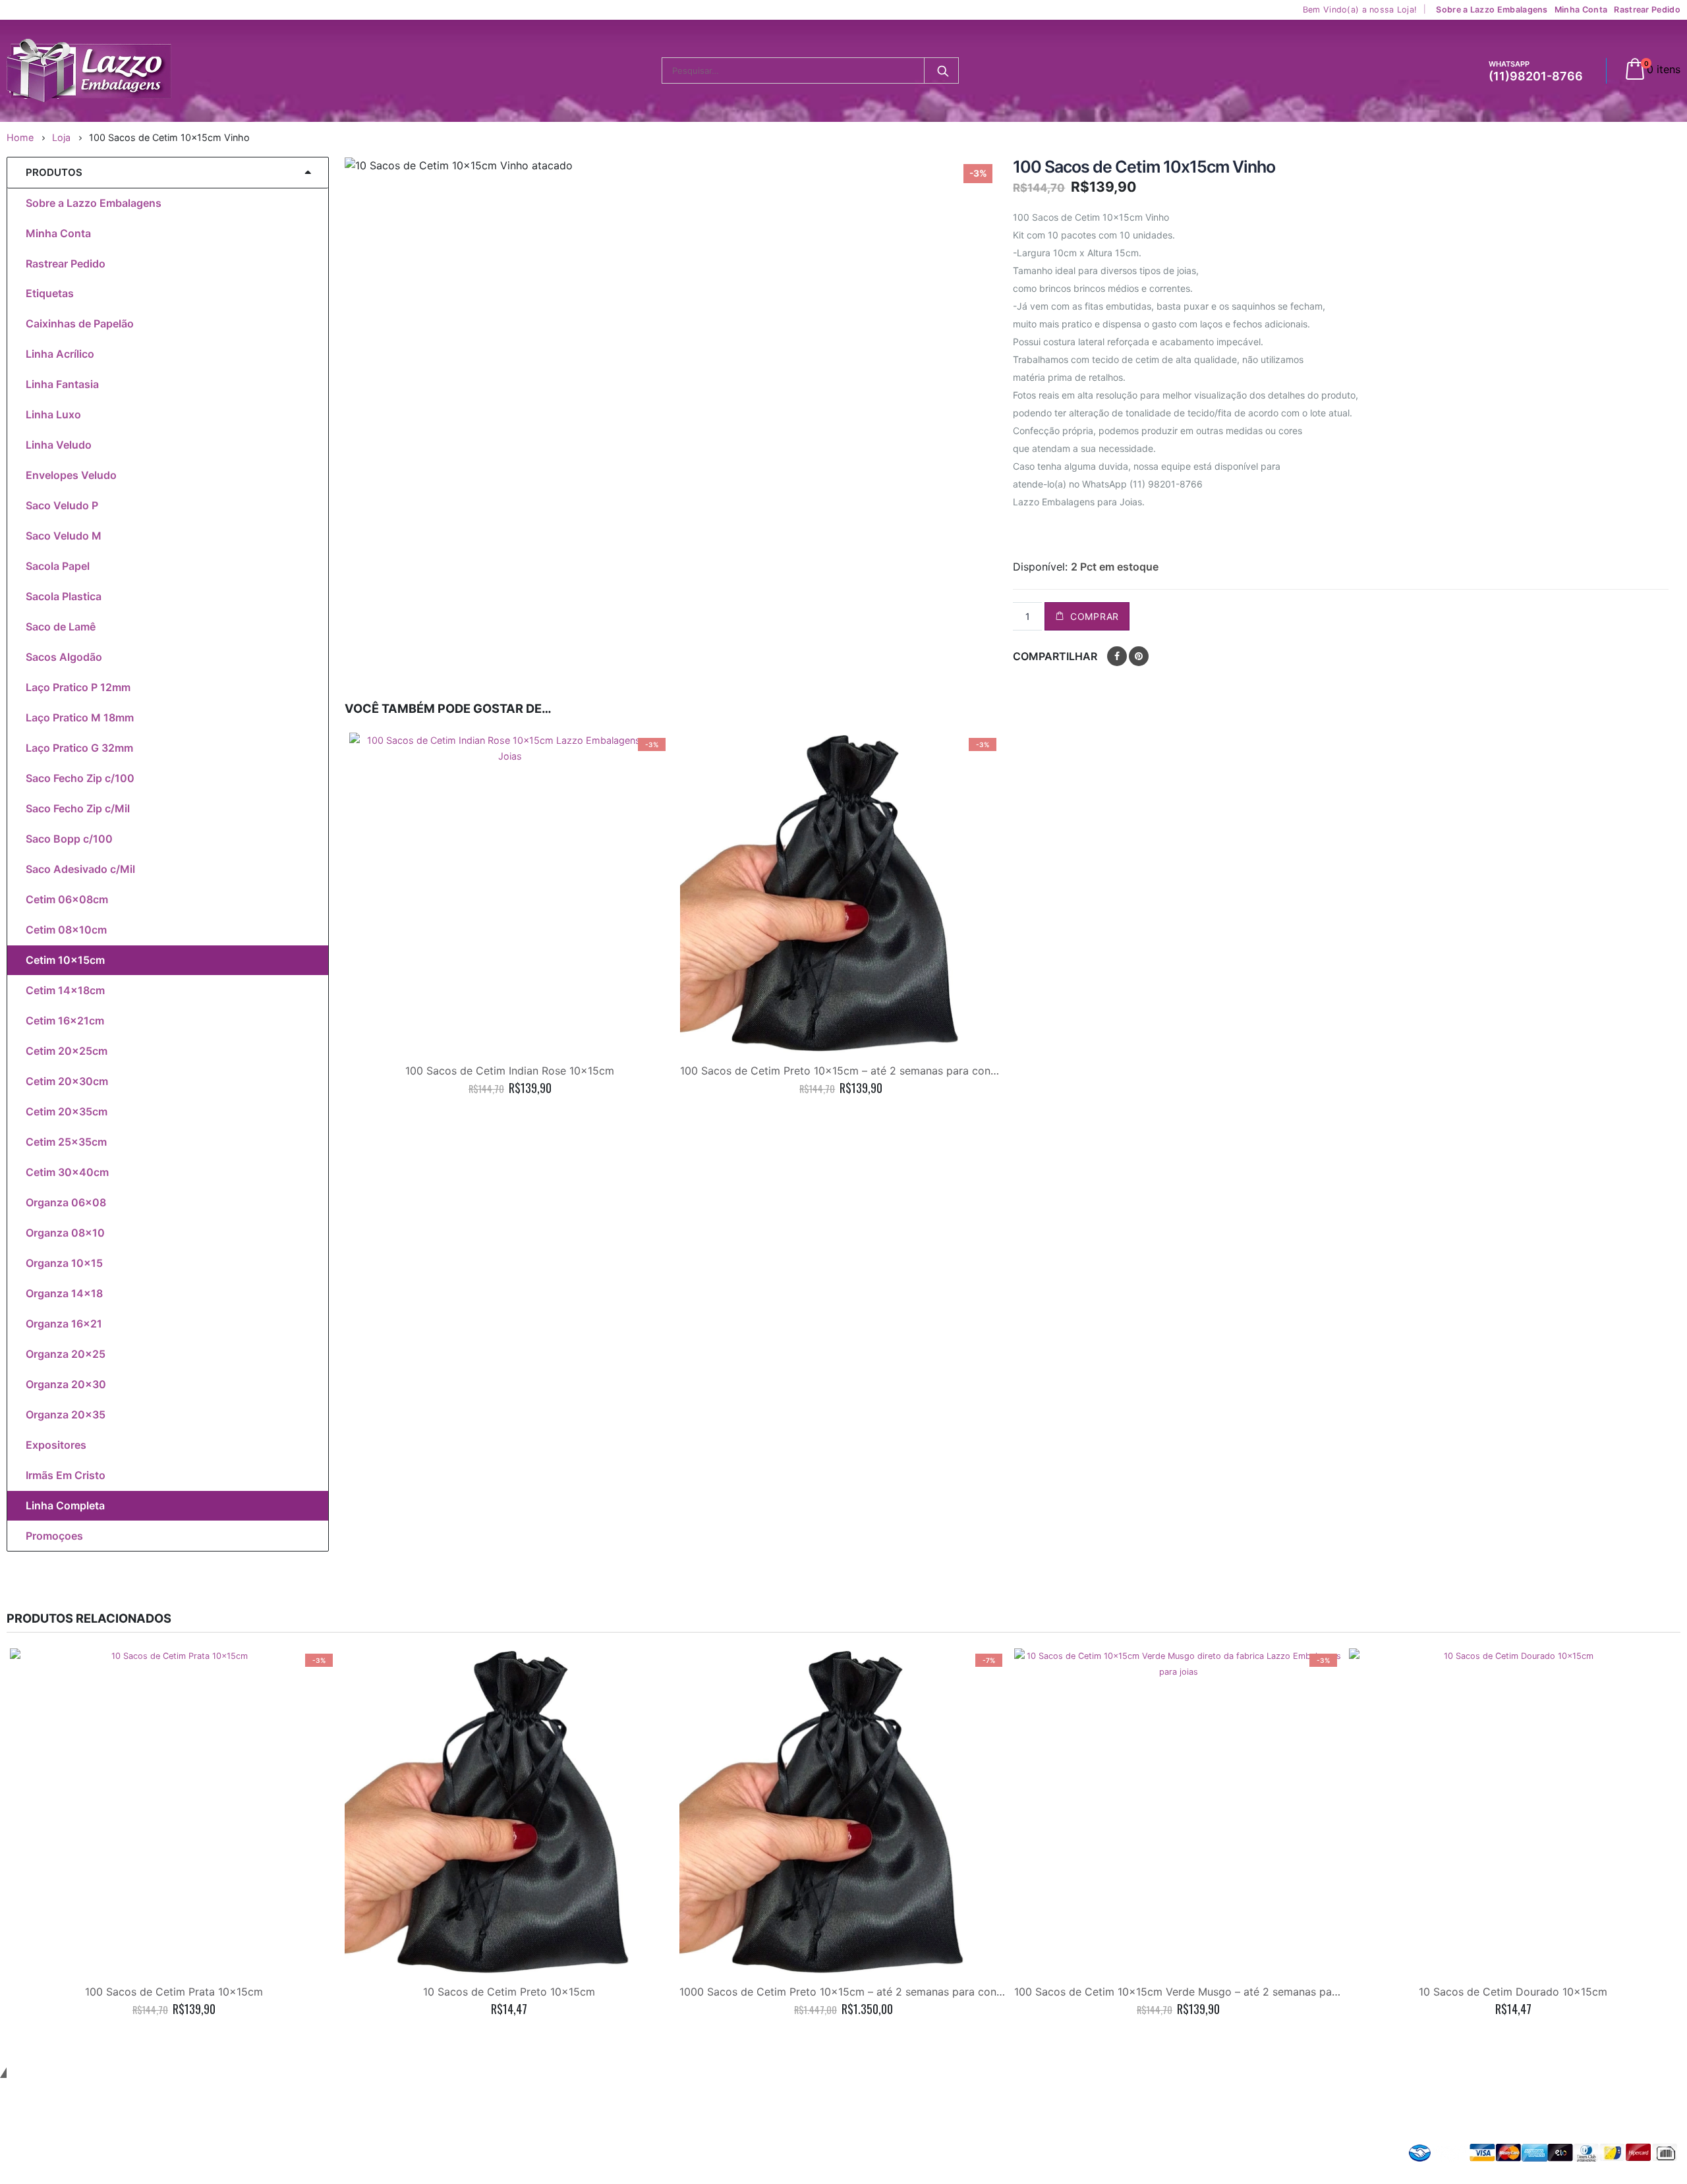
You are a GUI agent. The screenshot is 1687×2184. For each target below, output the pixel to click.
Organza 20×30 (66, 1384)
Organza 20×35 (66, 1414)
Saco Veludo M (64, 536)
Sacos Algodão (64, 657)
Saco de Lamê (61, 627)
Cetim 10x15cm (65, 960)
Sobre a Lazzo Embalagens (1492, 10)
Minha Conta (1581, 10)
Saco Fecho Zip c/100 (80, 778)
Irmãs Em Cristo (66, 1475)
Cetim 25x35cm (66, 1142)
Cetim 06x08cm (67, 899)
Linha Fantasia (62, 384)
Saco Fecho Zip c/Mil (78, 808)
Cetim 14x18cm (65, 990)
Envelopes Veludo (71, 475)
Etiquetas (50, 293)
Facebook (1117, 656)
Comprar (1095, 616)
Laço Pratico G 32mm (79, 748)
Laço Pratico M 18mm (80, 717)
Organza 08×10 (65, 1233)
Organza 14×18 (64, 1293)
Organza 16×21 (64, 1324)
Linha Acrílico (60, 354)
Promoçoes (54, 1536)
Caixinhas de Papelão (80, 323)
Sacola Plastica (64, 596)
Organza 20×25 (66, 1354)
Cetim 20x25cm (67, 1051)
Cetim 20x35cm (67, 1111)
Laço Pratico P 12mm (78, 687)
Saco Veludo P (62, 505)
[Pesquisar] (943, 70)
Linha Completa (65, 1505)
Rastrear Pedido (1647, 10)
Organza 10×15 (64, 1263)
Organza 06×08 (66, 1202)
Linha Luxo (53, 414)
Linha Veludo (59, 445)
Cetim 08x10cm (66, 930)
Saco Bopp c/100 (69, 839)
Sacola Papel (58, 566)
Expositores (56, 1445)
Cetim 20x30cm (67, 1081)
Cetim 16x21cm (65, 1021)
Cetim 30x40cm (67, 1172)
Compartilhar (1055, 656)
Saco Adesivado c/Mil (80, 869)
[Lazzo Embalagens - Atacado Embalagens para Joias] (89, 71)
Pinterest (1139, 656)
